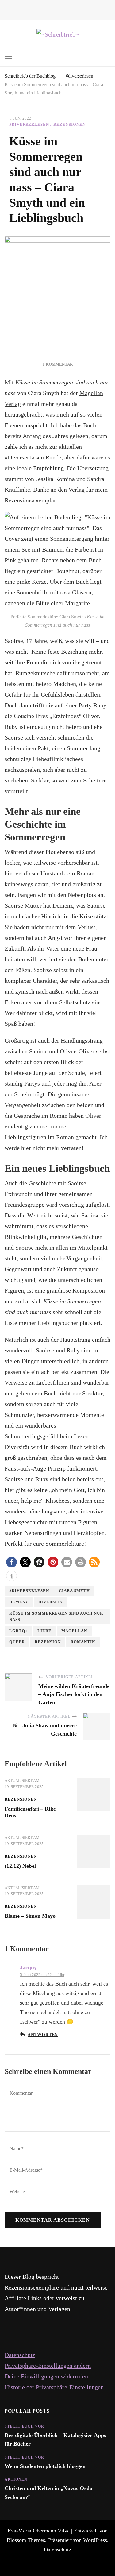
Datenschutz (20, 2355)
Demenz (19, 1602)
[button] (11, 1562)
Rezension (48, 1642)
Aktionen (16, 2479)
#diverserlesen (29, 124)
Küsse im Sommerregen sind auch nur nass (56, 1616)
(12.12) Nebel (20, 1866)
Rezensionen (69, 124)
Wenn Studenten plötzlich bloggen (45, 2466)
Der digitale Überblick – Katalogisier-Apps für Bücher (55, 2440)
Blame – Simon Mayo (30, 1916)
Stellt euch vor (24, 2426)
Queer (17, 1642)
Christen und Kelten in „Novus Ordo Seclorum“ (48, 2493)
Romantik (83, 1642)
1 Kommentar (58, 364)
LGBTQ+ (18, 1631)
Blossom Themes (26, 2540)
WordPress (95, 2540)
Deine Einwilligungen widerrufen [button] (46, 2376)
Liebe (44, 1631)
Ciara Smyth (74, 1591)
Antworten (43, 2035)
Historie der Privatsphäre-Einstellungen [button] (54, 2387)
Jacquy (28, 1967)
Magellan (74, 1631)
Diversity (51, 1602)
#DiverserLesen (24, 457)
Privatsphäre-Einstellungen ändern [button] (48, 2366)
